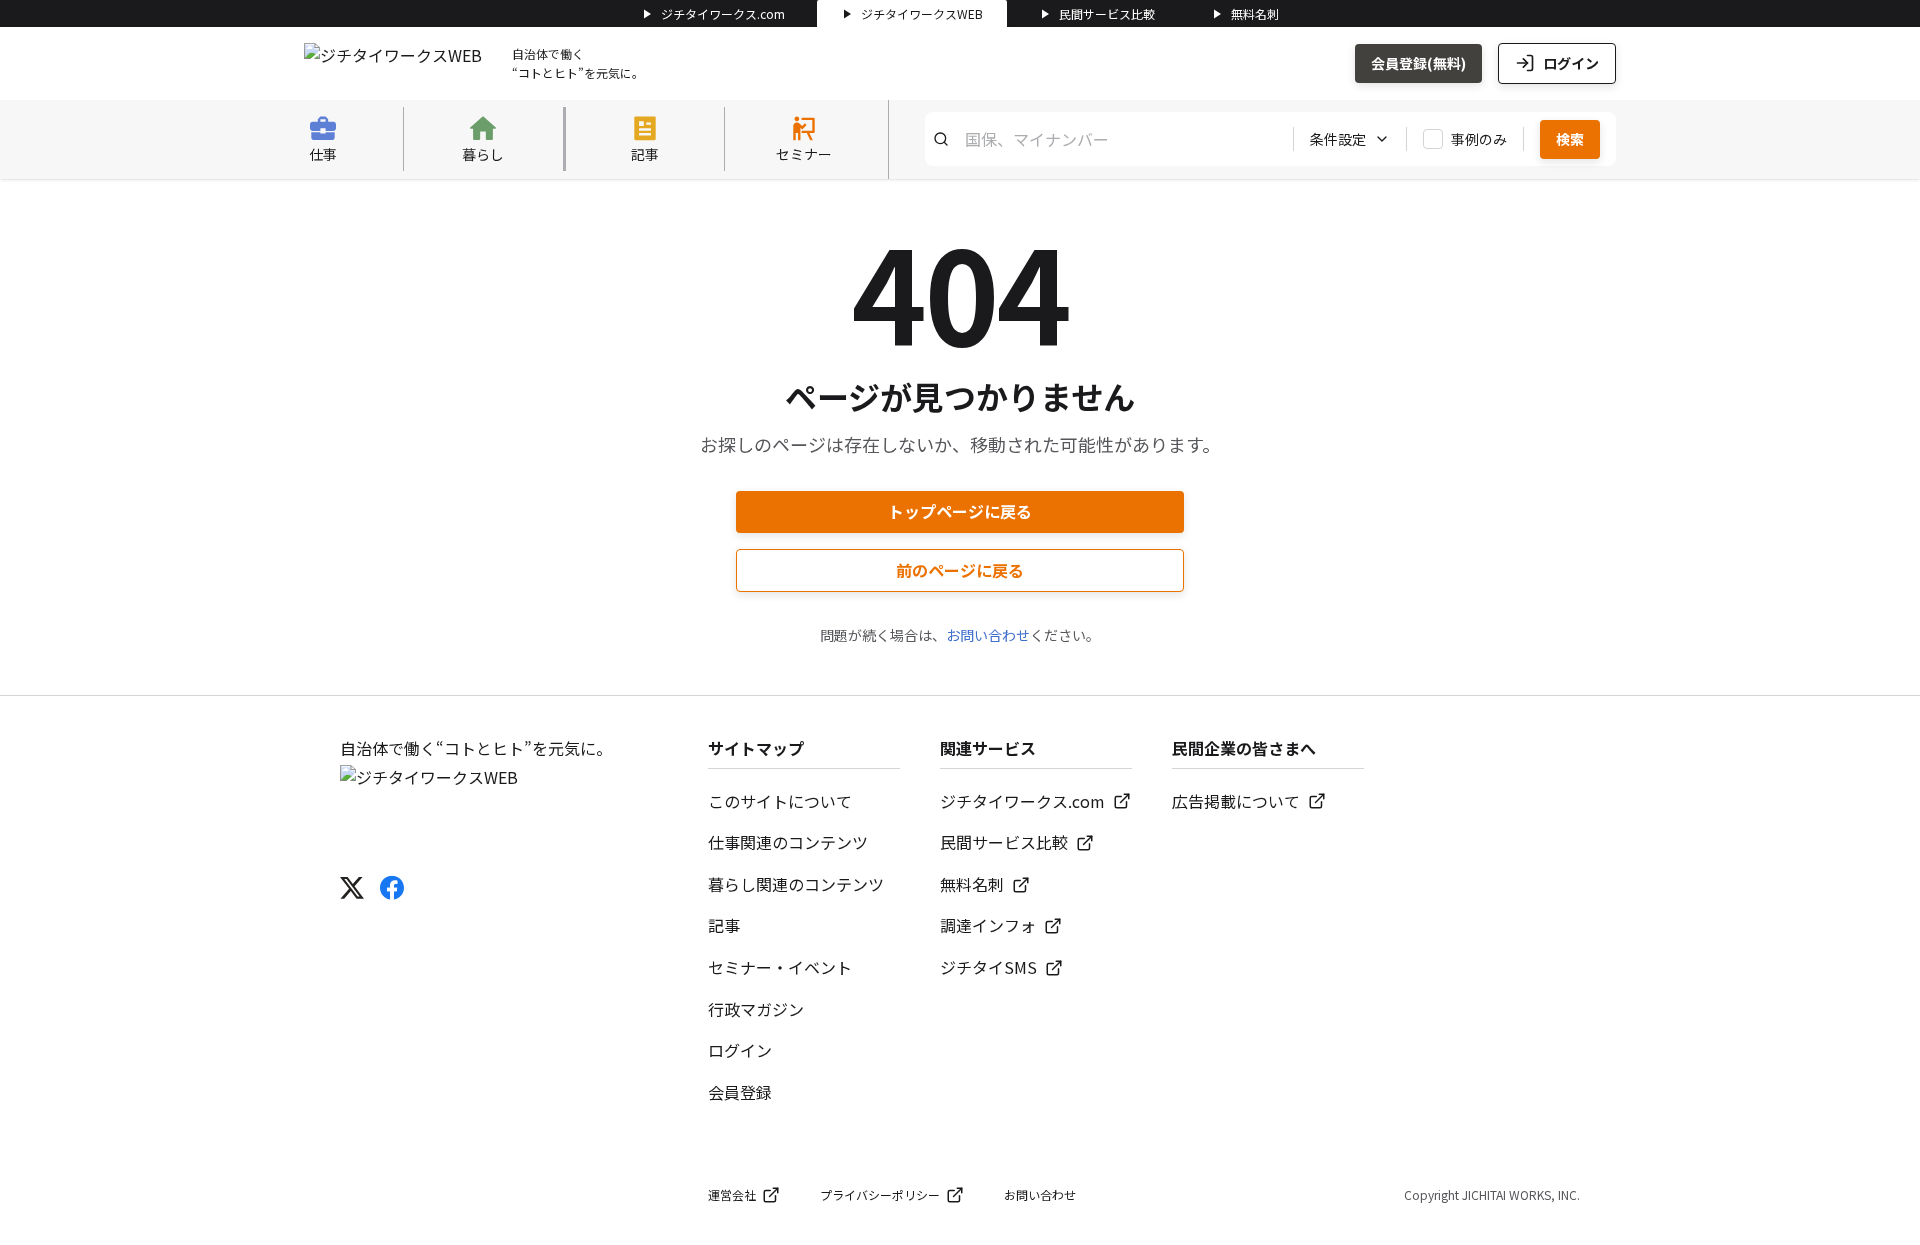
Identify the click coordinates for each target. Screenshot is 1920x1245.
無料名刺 (1255, 13)
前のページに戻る (960, 570)
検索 (1570, 139)
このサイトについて (780, 801)
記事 (724, 925)
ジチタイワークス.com (723, 13)
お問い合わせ (988, 635)
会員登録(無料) (1418, 63)
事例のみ (1479, 139)
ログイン (1571, 63)
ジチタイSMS (988, 967)
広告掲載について (1236, 801)
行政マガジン (756, 1009)
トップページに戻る (960, 511)
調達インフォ (988, 925)
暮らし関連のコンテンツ (796, 884)
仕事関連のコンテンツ (788, 842)
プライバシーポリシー (880, 1194)
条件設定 (1338, 139)
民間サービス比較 (1107, 13)
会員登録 (740, 1092)
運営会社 (732, 1194)
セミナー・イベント (780, 967)
